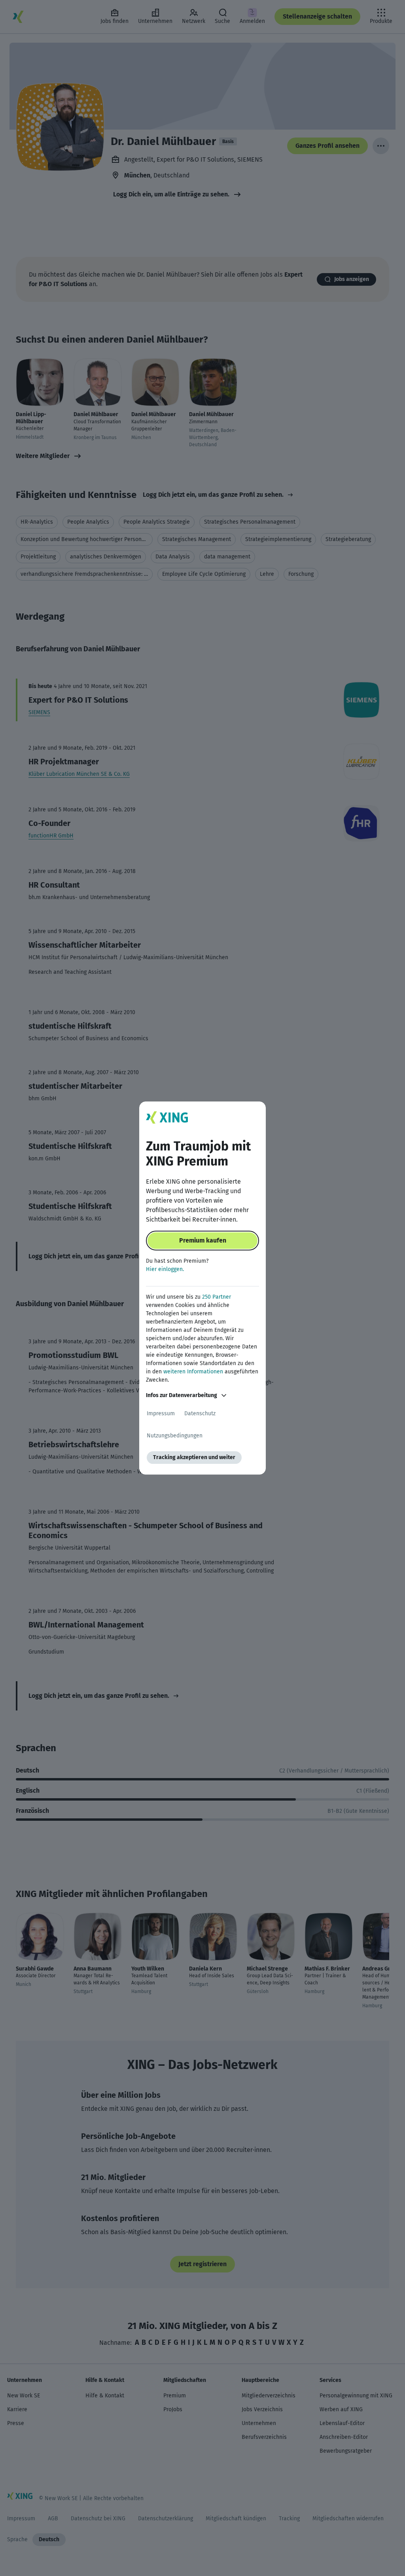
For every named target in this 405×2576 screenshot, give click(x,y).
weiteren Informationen (193, 1372)
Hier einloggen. (165, 1269)
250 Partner (217, 1297)
